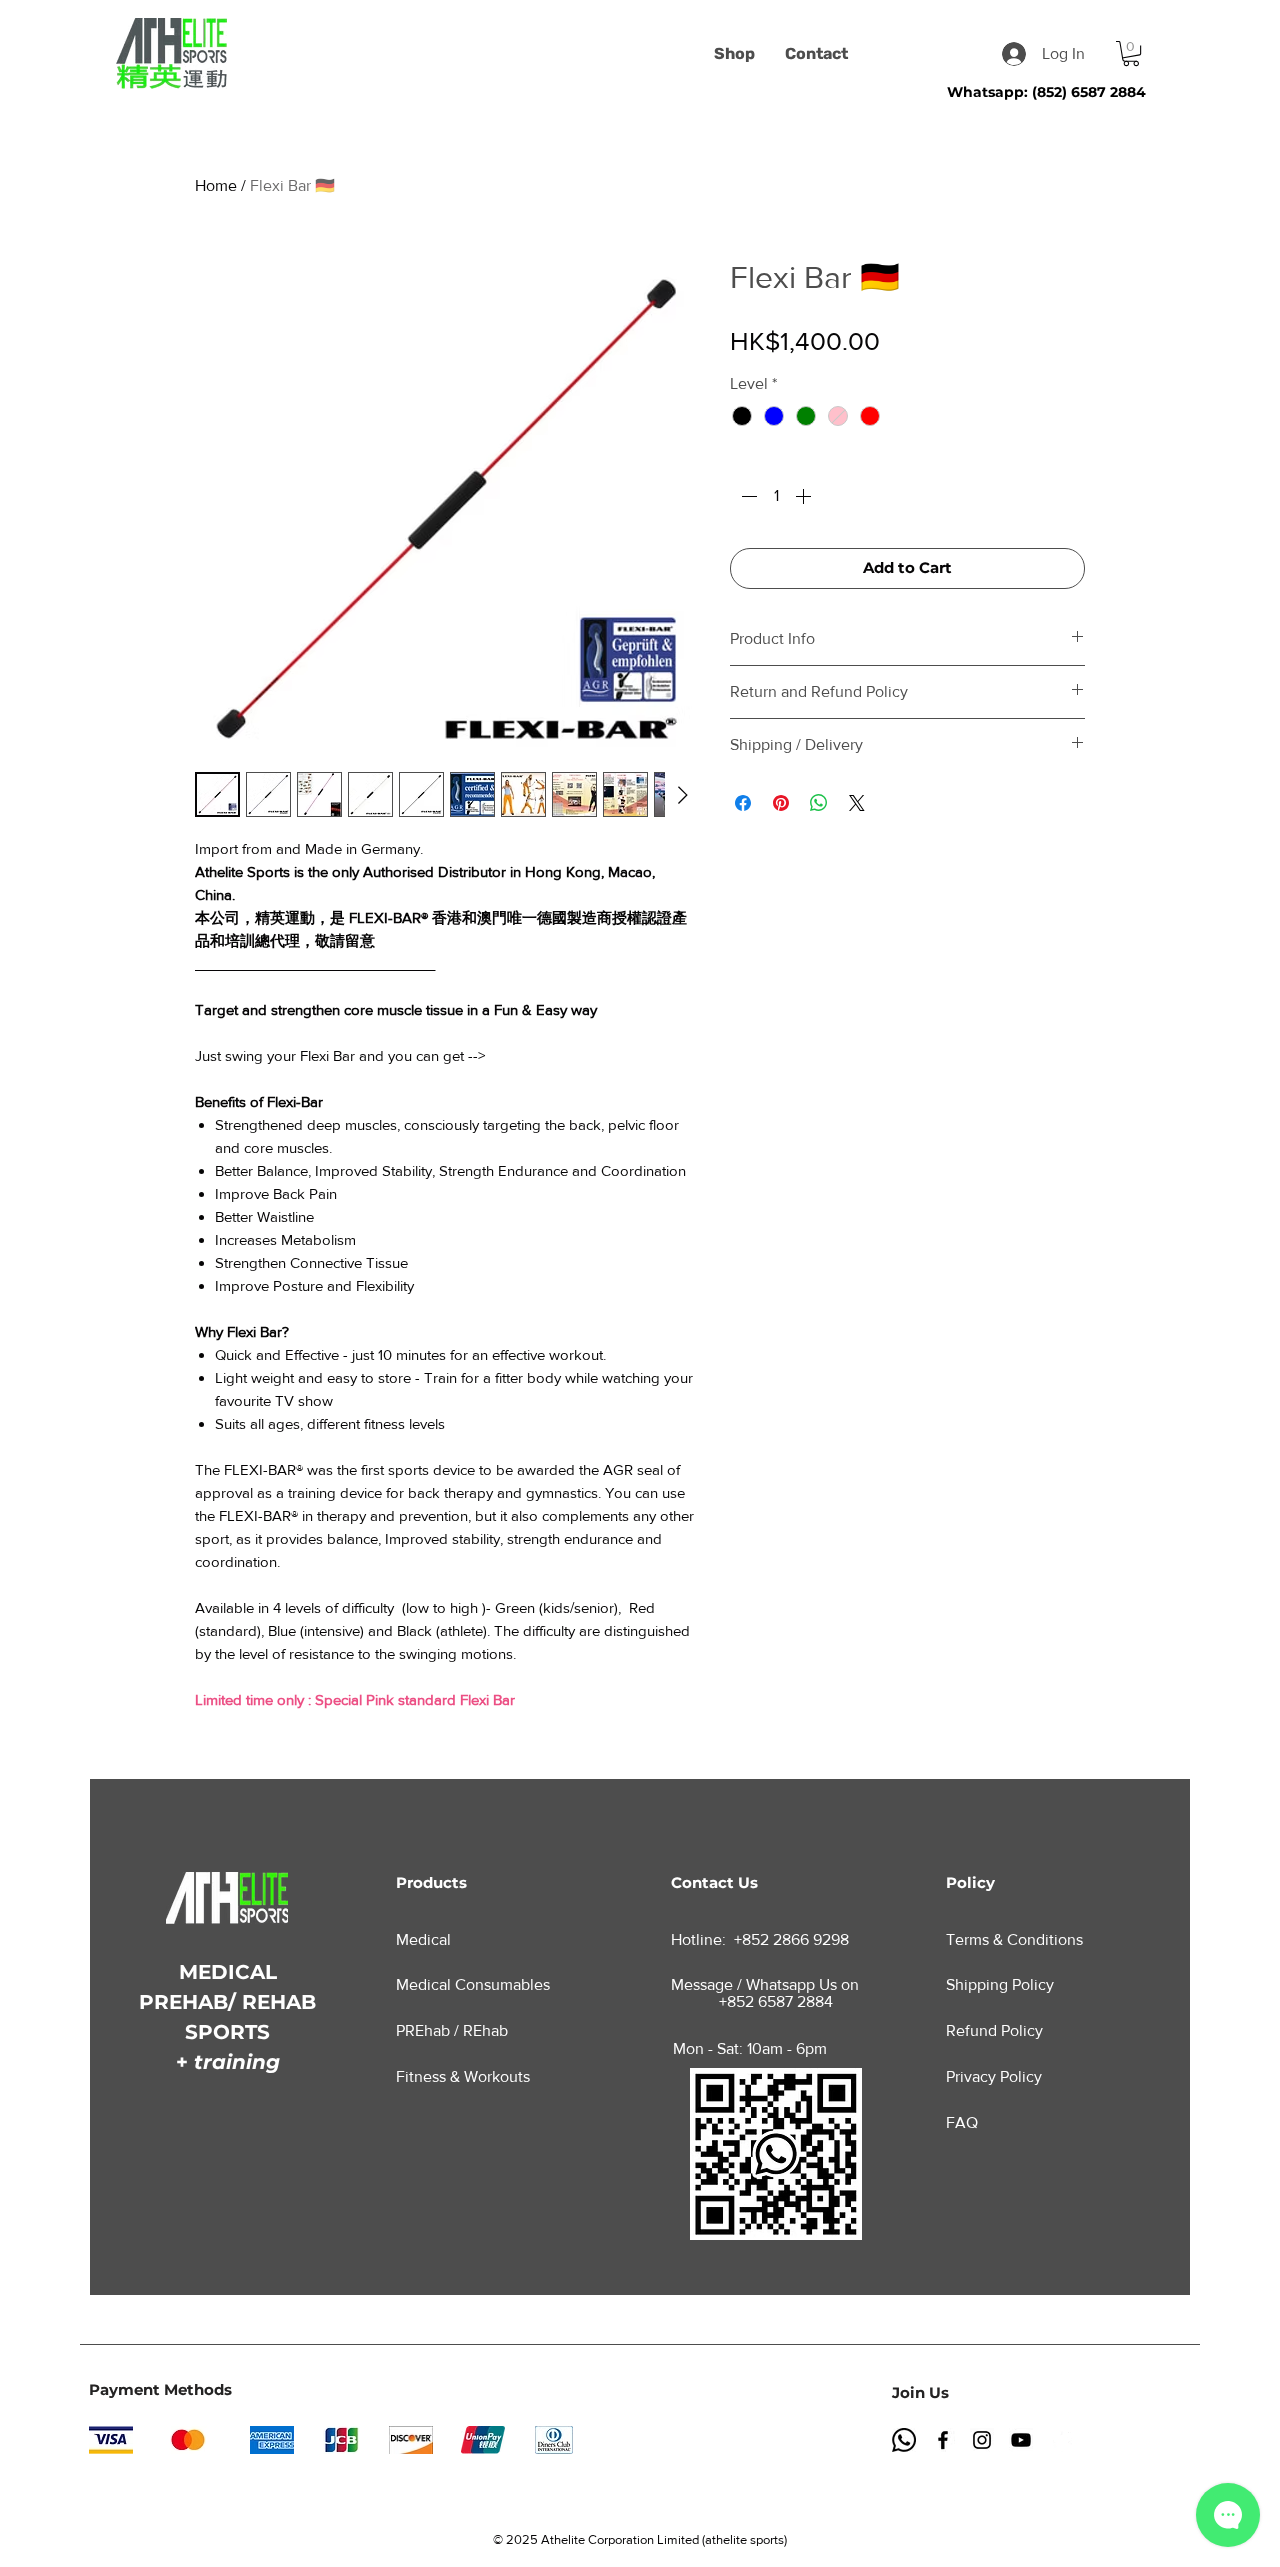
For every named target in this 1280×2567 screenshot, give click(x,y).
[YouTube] (1021, 2440)
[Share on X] (857, 803)
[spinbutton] (776, 496)
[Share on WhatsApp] (819, 803)
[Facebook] (943, 2440)
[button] (1131, 53)
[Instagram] (982, 2440)
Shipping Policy (1000, 1984)
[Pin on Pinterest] (781, 803)
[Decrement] (747, 496)
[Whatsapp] (904, 2440)
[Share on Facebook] (743, 803)
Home (216, 185)
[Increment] (805, 496)
